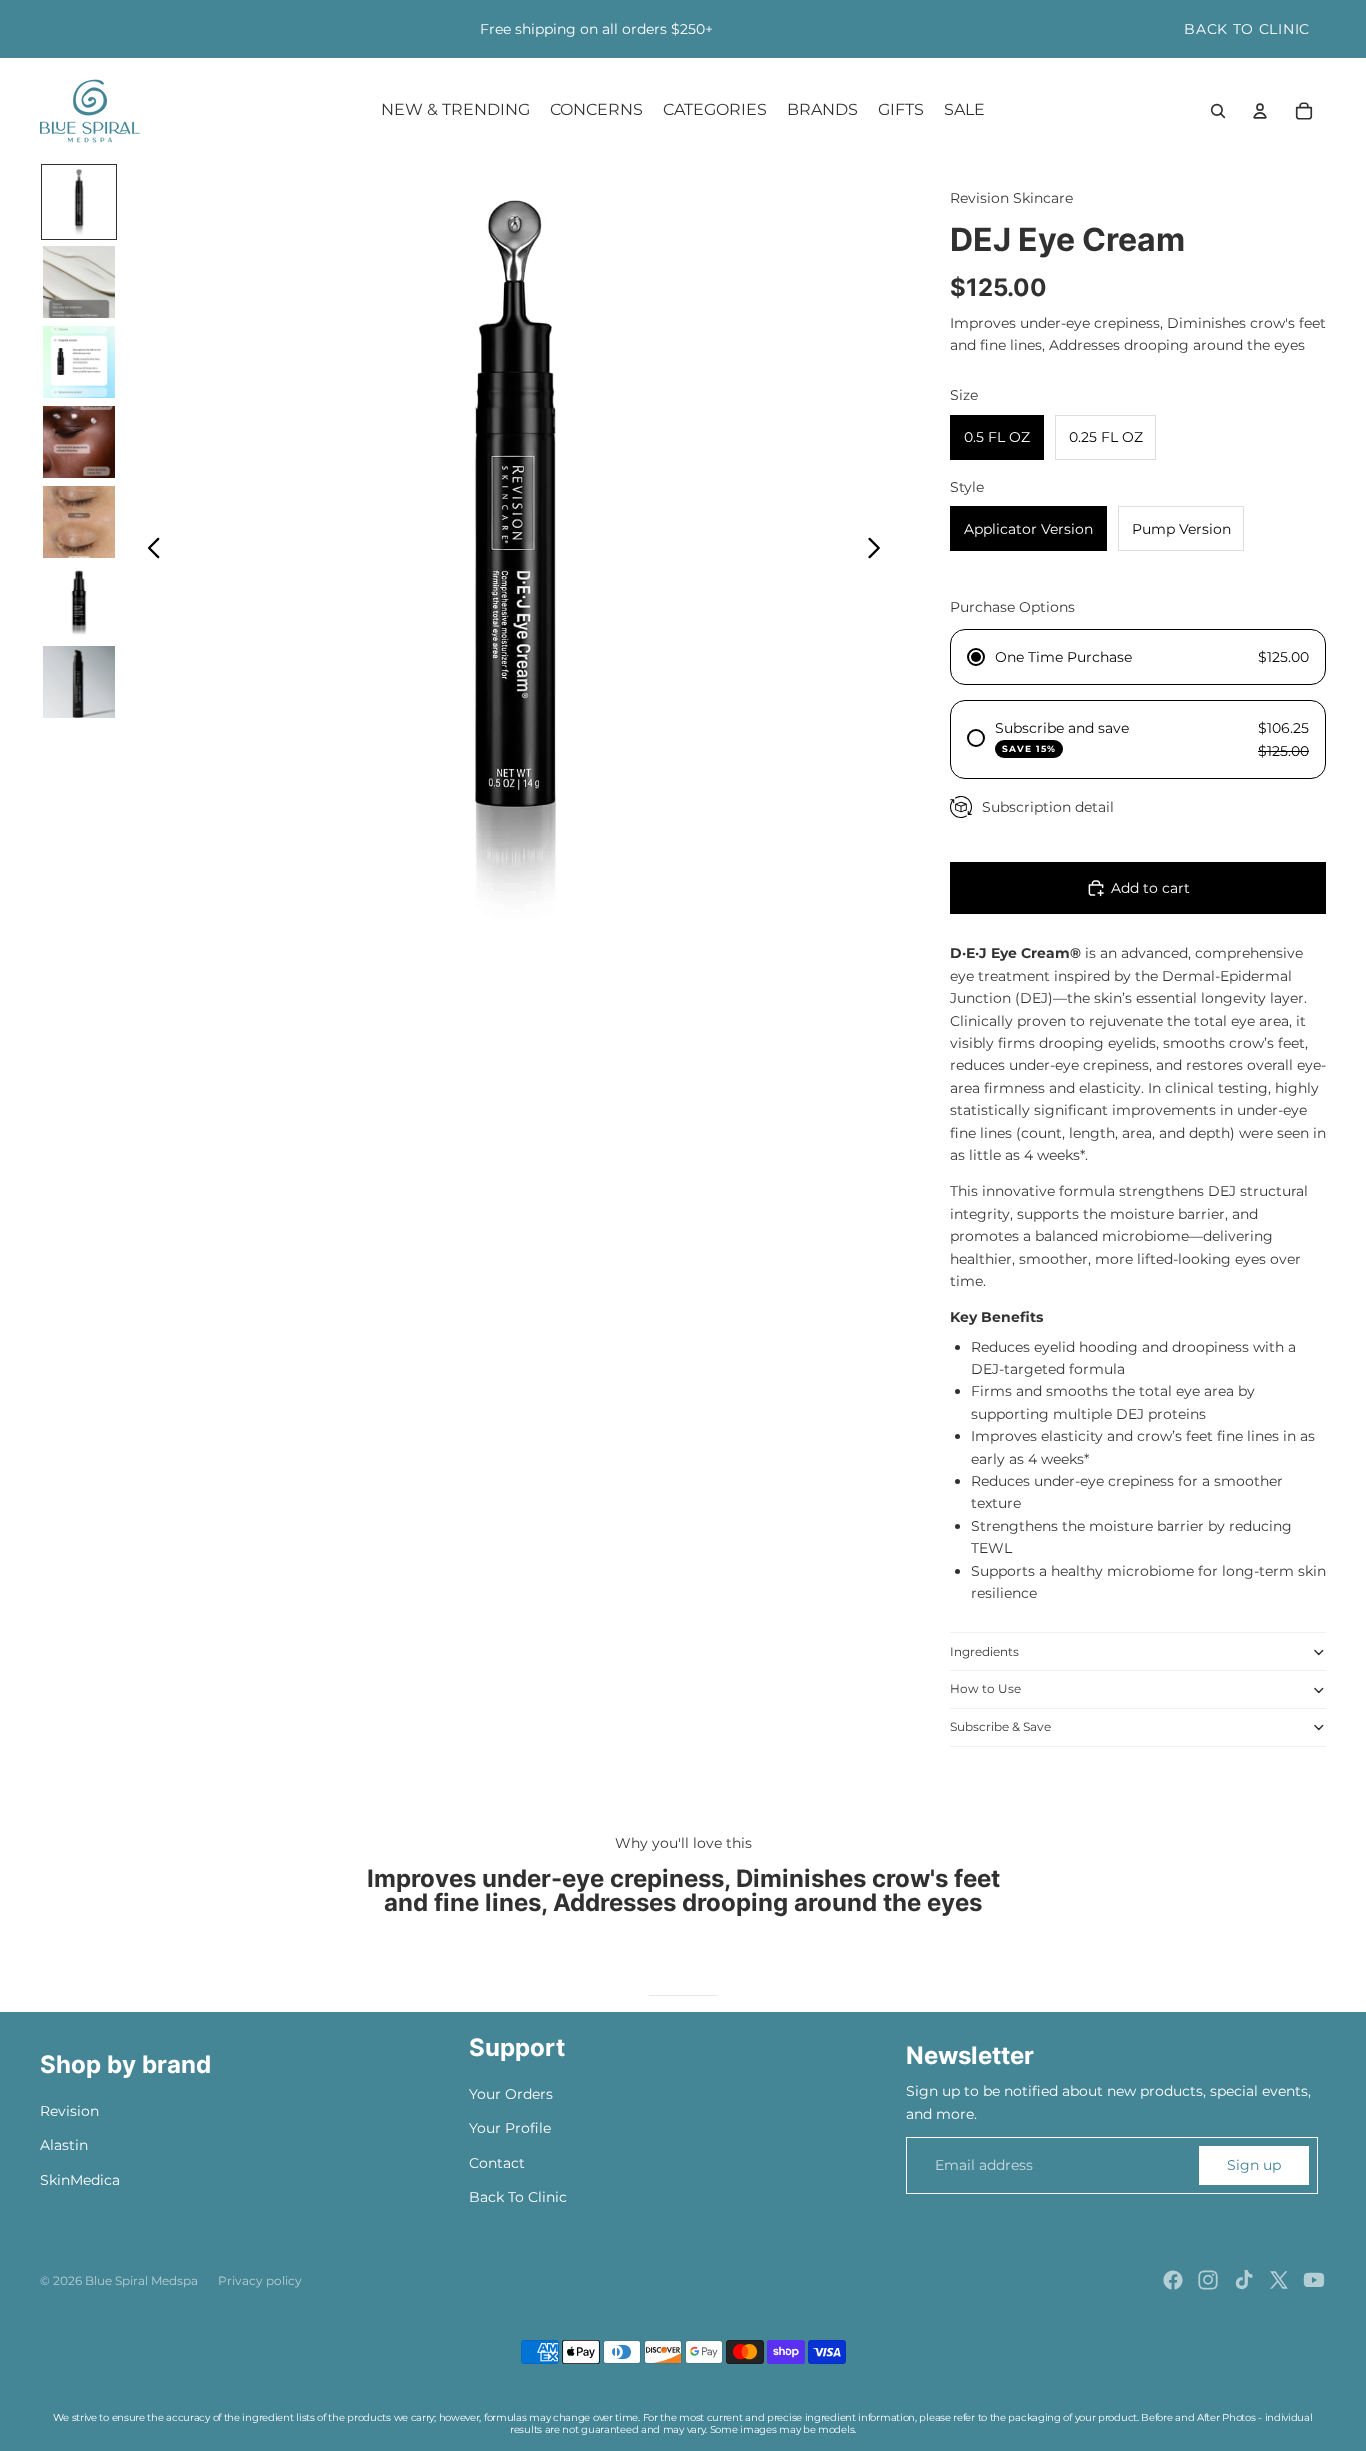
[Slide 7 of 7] (79, 682)
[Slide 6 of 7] (79, 602)
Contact (497, 2163)
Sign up (1254, 2165)
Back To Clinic (518, 2197)
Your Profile (510, 2128)
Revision (69, 2111)
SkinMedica (80, 2180)
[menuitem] (455, 111)
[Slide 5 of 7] (79, 522)
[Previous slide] (148, 551)
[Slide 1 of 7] (79, 202)
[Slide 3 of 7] (79, 362)
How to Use (985, 1688)
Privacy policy (260, 2280)
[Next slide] (879, 551)
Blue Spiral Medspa (141, 2280)
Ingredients (984, 1651)
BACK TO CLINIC (1247, 29)
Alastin (64, 2145)
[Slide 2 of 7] (79, 282)
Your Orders (511, 2094)
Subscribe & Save (1000, 1726)
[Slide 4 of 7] (79, 442)
